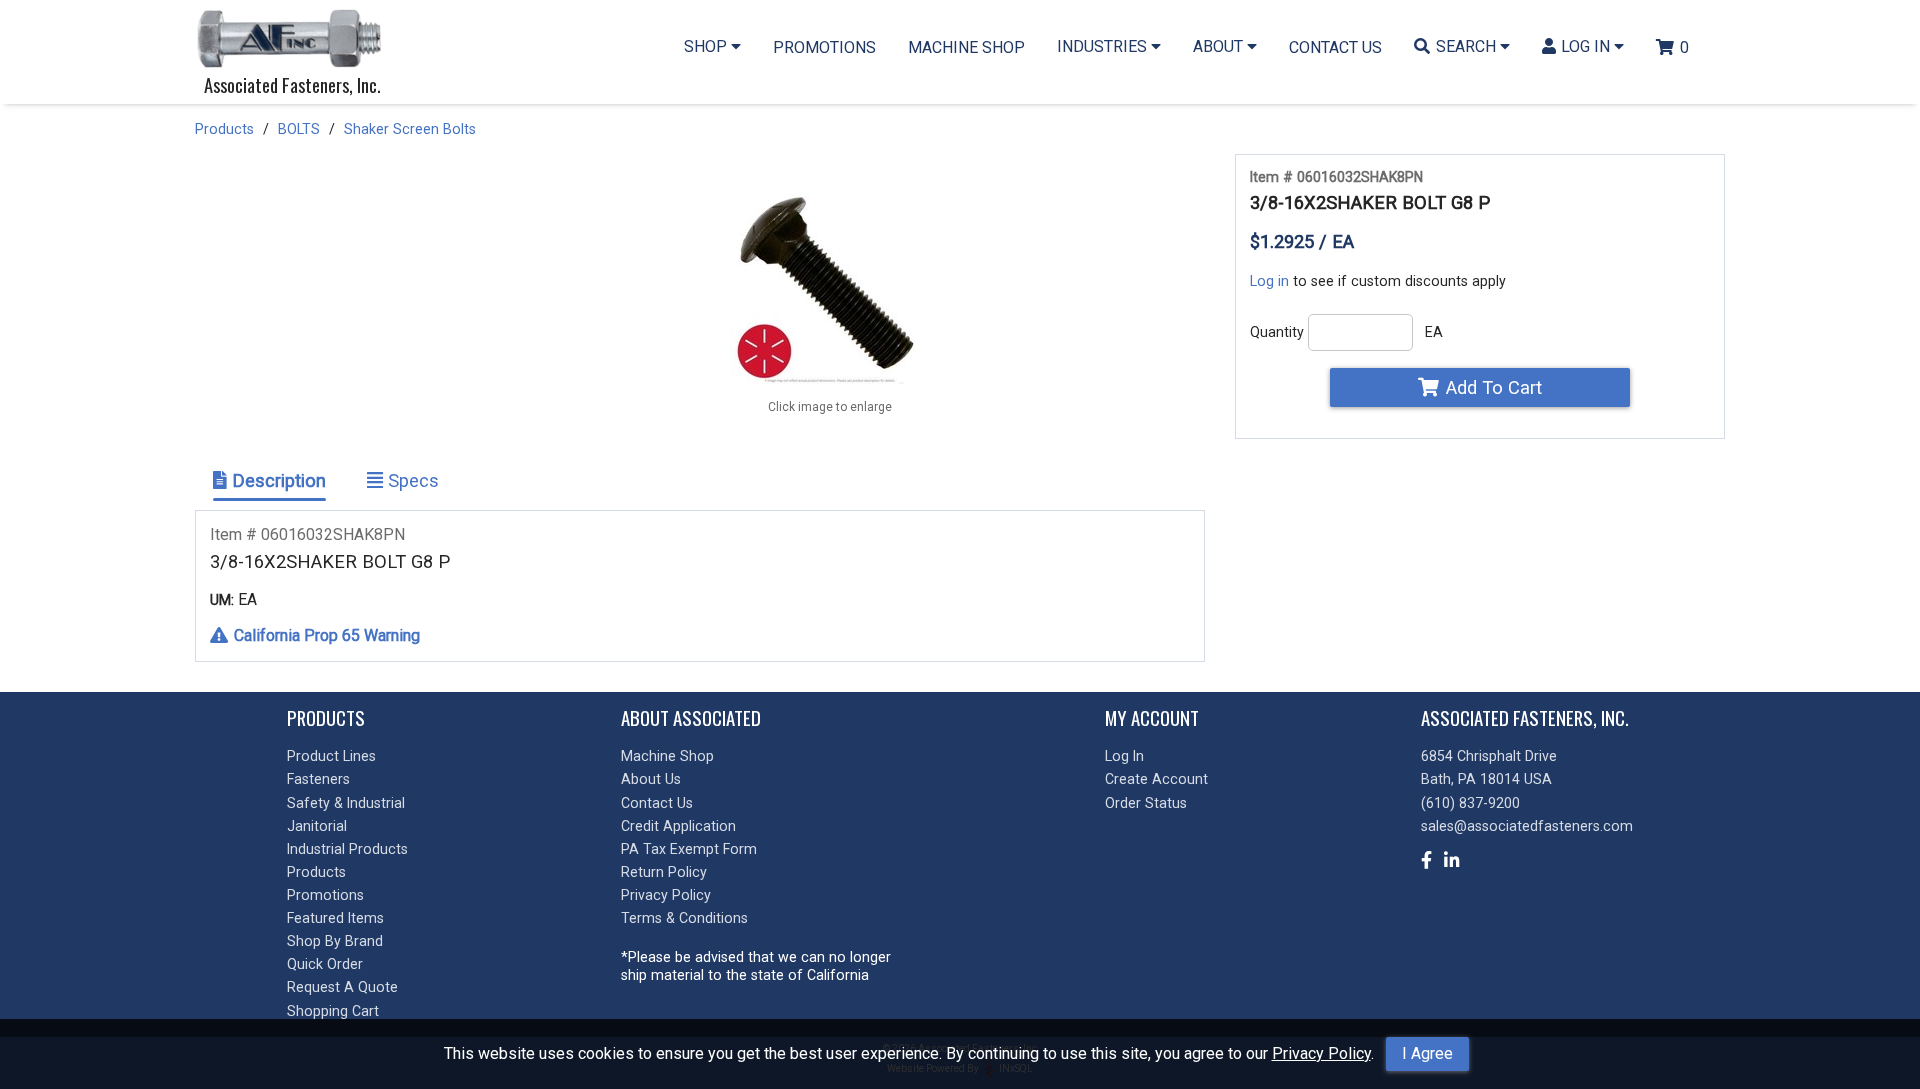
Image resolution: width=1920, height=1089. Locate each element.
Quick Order (325, 964)
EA (1434, 332)
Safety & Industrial (346, 803)
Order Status (1146, 803)
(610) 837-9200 (1470, 803)
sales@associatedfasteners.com (1527, 826)
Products (224, 129)
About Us (651, 779)
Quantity (1277, 332)
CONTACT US (1335, 47)
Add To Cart (1494, 387)
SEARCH (1468, 46)
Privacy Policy (1321, 1053)
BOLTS (299, 129)
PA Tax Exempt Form (689, 849)
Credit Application (678, 826)
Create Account (1156, 779)
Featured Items (335, 918)
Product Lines (331, 756)
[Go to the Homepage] (295, 40)
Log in (1269, 281)
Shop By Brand (335, 941)
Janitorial (317, 826)
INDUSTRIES (1104, 46)
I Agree (1427, 1053)
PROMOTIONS (824, 47)
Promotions (325, 895)
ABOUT (1220, 46)
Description (276, 480)
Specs (411, 480)
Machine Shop (667, 756)
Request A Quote (342, 987)
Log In (1124, 756)
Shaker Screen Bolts (410, 129)
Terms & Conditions (684, 918)
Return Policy (664, 872)
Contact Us (657, 803)
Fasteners (318, 779)
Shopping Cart (333, 1011)
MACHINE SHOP (966, 47)
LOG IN (1587, 46)
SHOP (707, 46)
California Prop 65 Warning (327, 635)
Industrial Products (347, 849)
